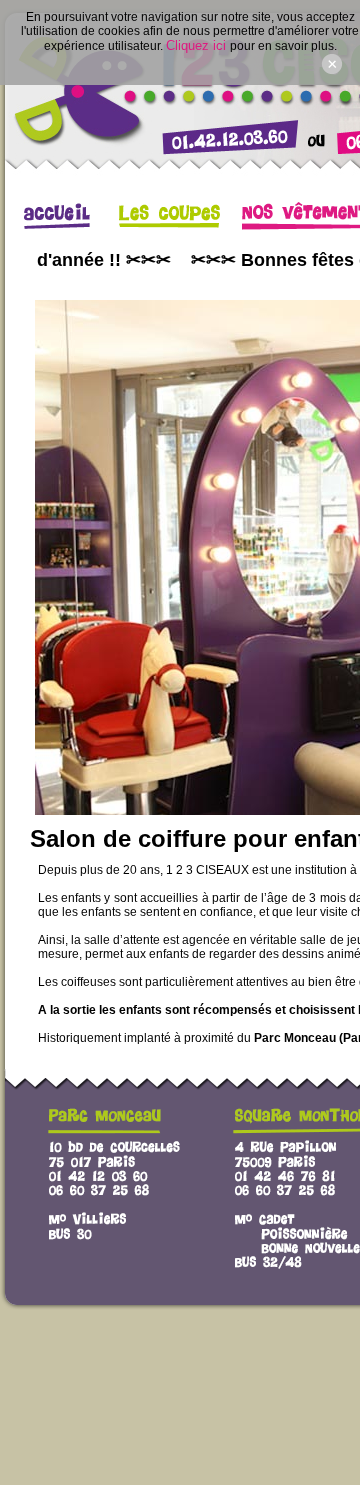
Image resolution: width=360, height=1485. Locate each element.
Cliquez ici (198, 45)
